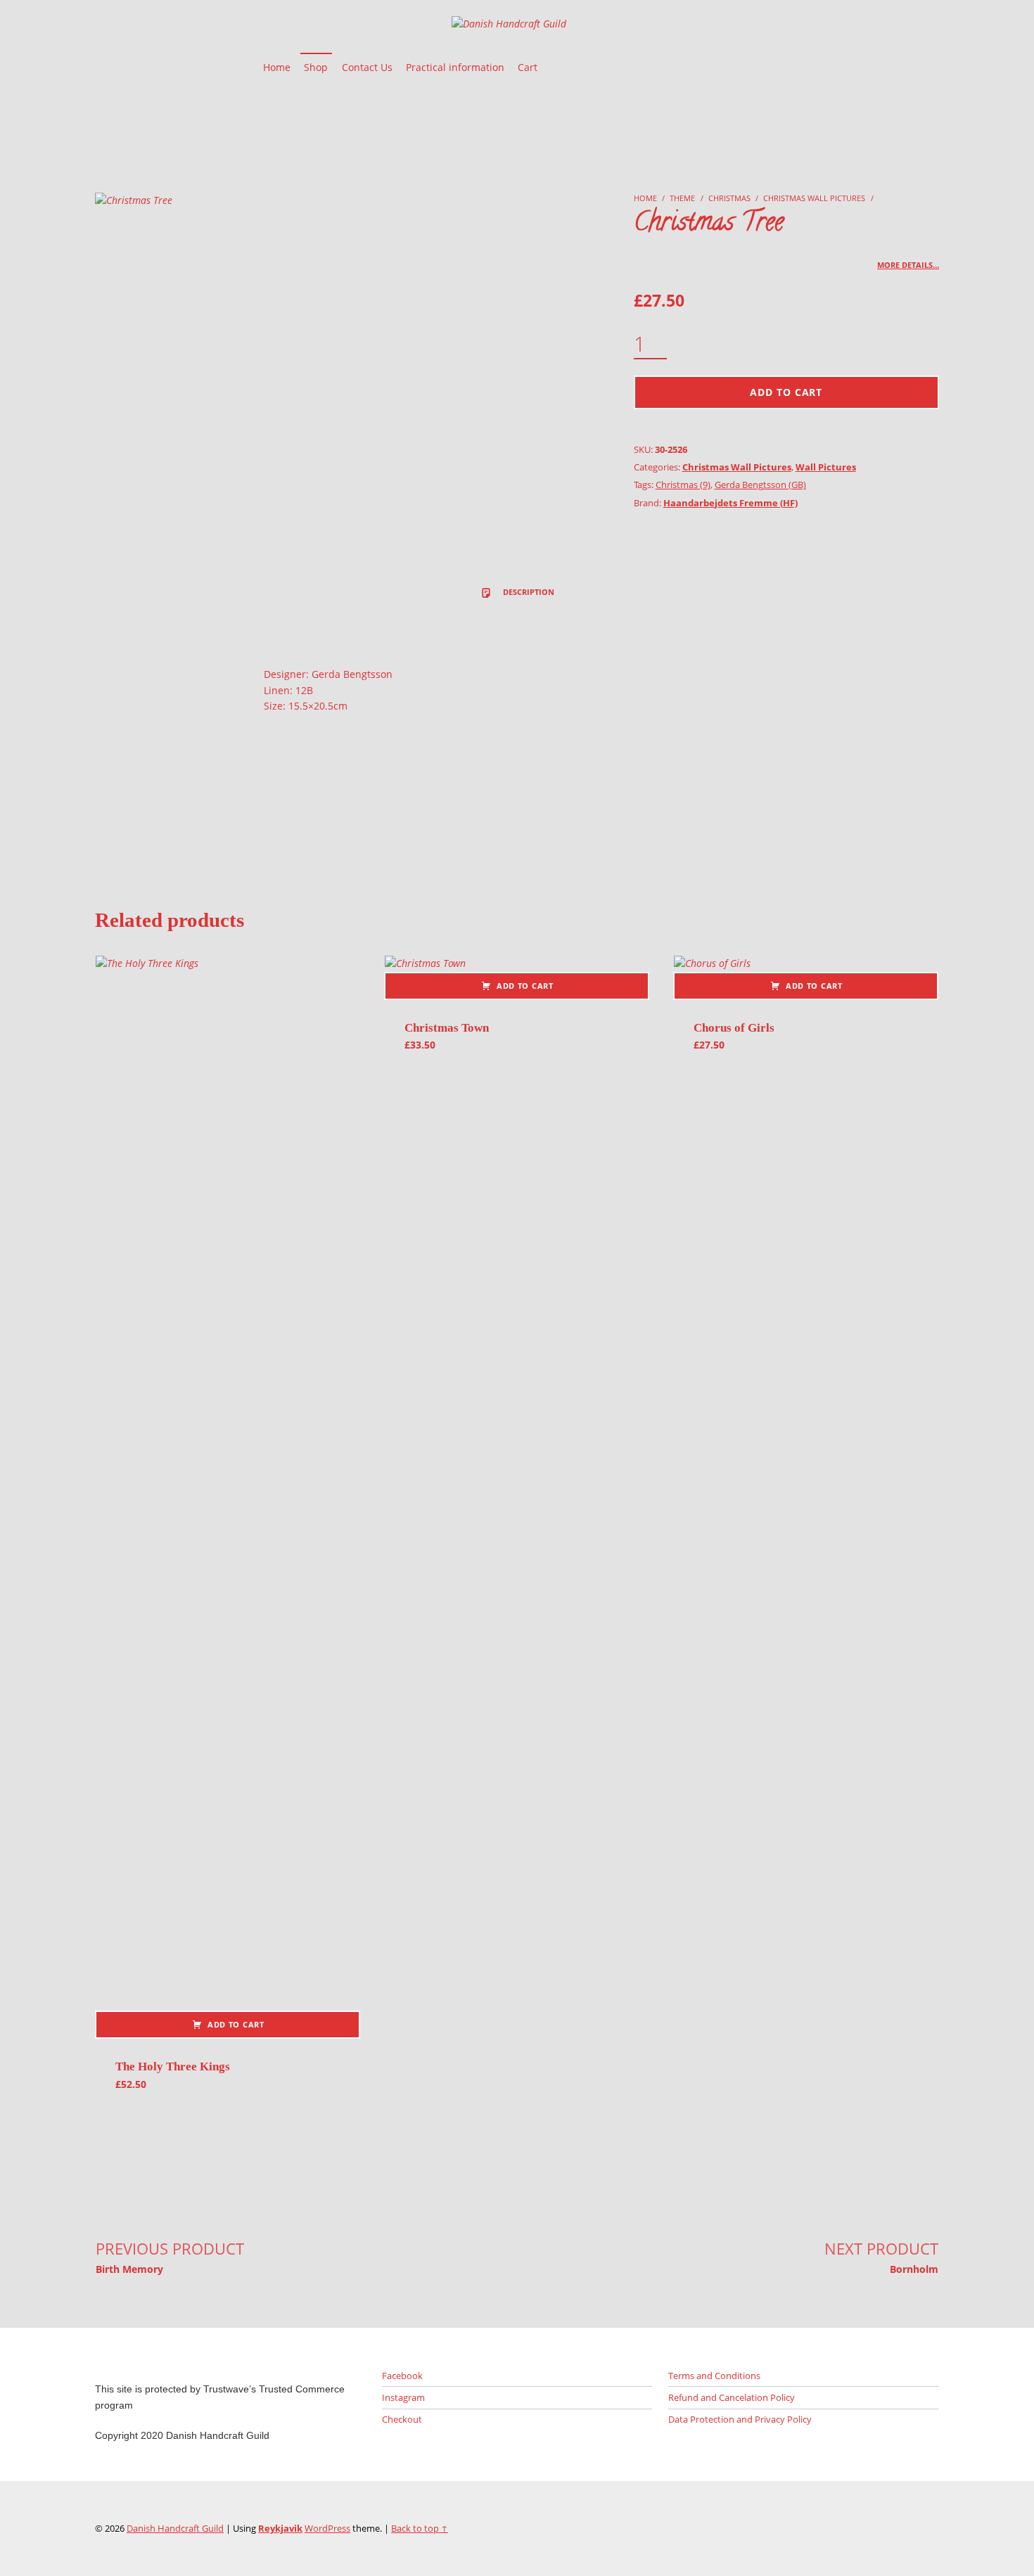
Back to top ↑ (420, 2528)
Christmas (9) (683, 485)
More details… (908, 265)
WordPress (327, 2528)
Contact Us (367, 67)
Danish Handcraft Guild (175, 2528)
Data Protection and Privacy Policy (740, 2419)
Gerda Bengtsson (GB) (760, 485)
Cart (528, 67)
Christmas (729, 198)
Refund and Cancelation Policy (732, 2397)
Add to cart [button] (236, 2024)
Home (277, 67)
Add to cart (786, 392)
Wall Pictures (826, 467)
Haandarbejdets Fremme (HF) (730, 503)
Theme (682, 198)
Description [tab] (528, 592)
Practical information (455, 67)
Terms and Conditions (714, 2376)
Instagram (403, 2397)
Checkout (402, 2419)
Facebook (402, 2376)
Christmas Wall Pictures (814, 198)
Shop (316, 67)
